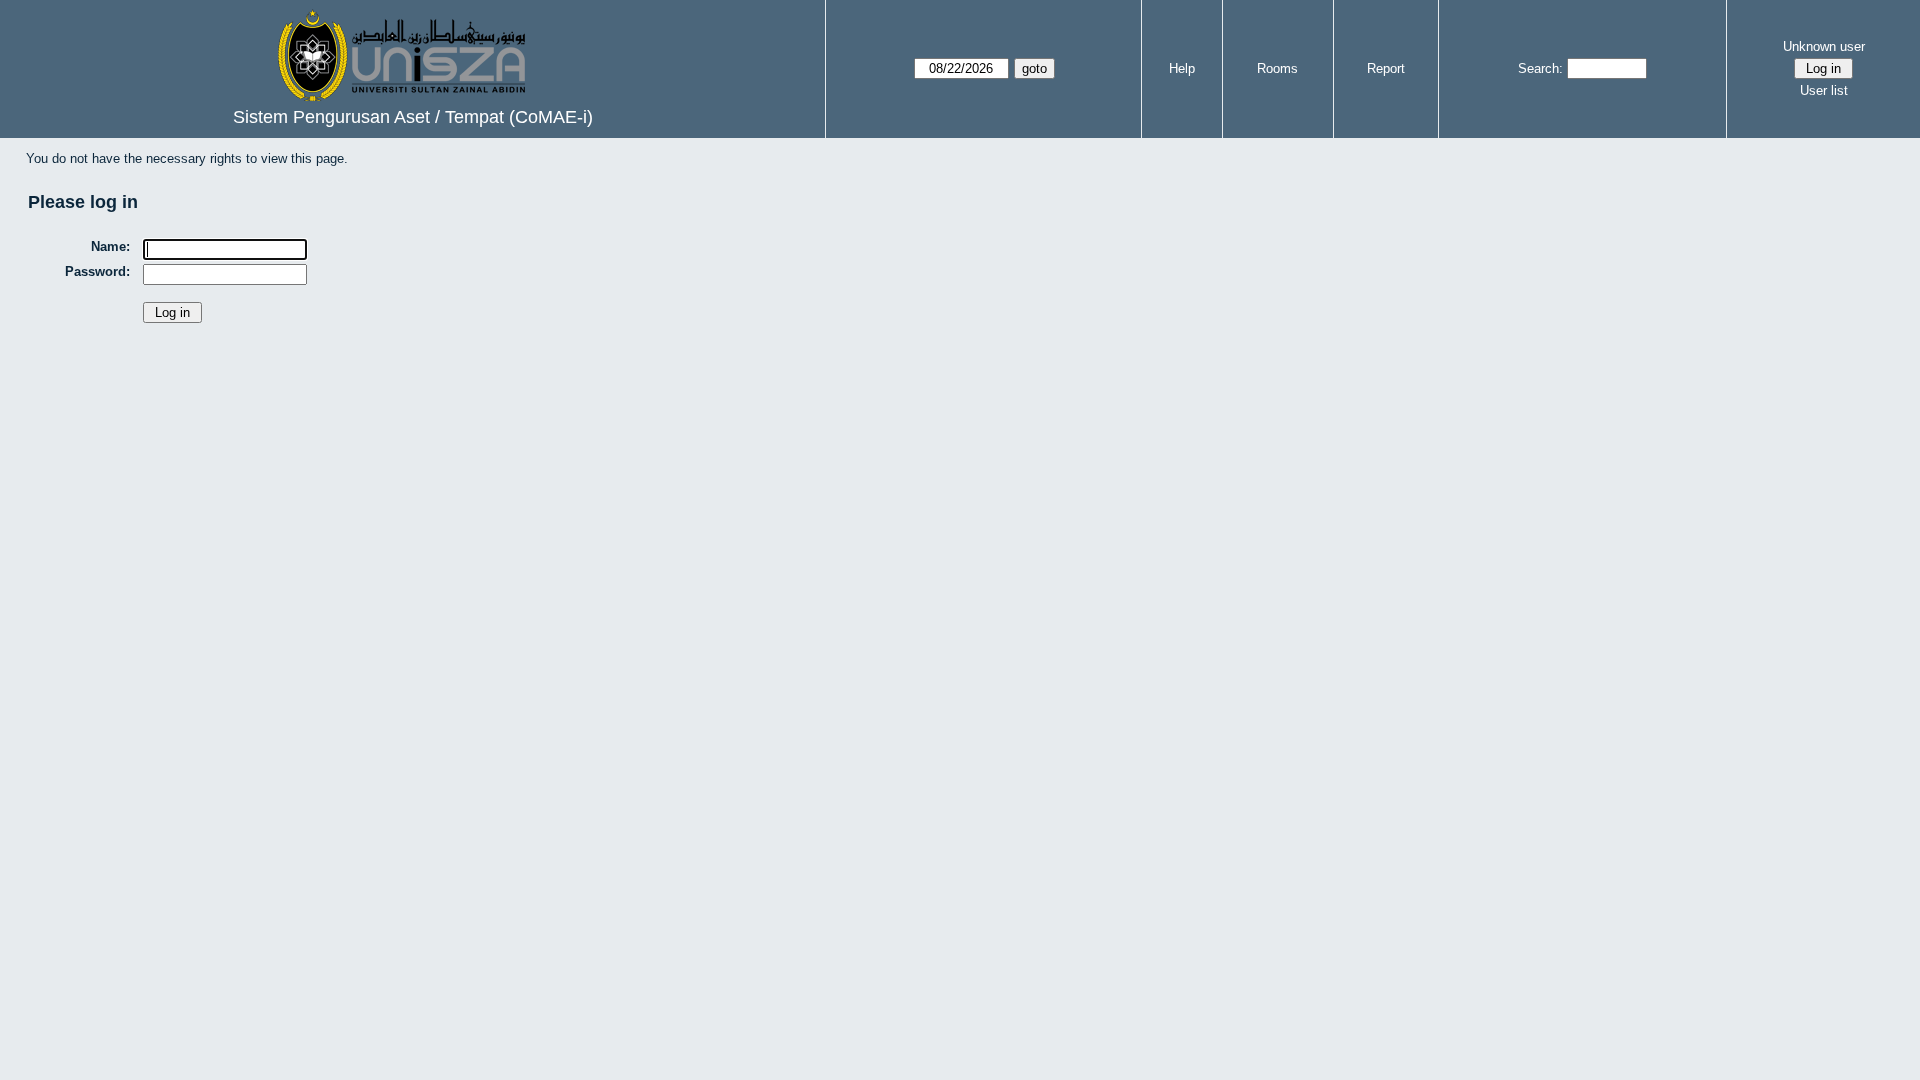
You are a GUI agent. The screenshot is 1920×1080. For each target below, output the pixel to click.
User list (1824, 90)
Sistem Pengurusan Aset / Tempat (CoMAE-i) (413, 117)
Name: (110, 246)
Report (1386, 68)
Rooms (1277, 68)
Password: (97, 271)
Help (1182, 68)
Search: (1540, 68)
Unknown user (1824, 46)
